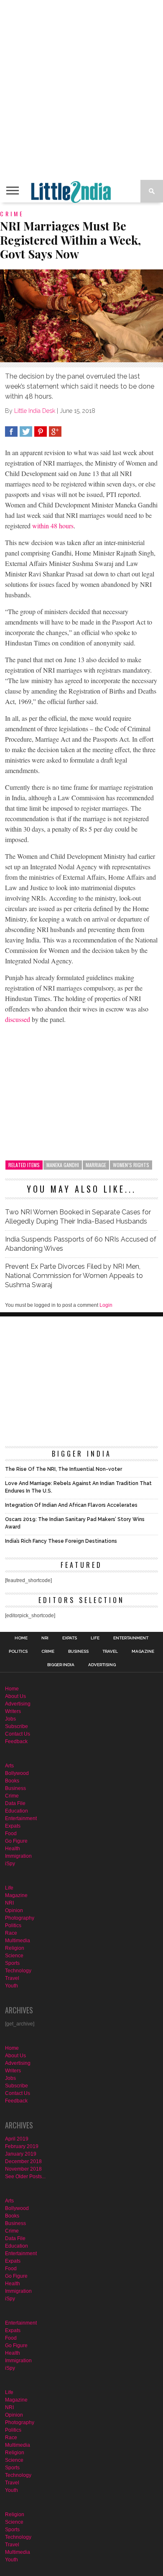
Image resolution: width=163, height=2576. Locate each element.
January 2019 (21, 2154)
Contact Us (18, 1734)
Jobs (10, 1719)
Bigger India (61, 1665)
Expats (70, 1638)
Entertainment (131, 1638)
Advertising (102, 1665)
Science (14, 1956)
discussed (18, 1019)
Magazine (143, 1652)
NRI (45, 1638)
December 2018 (23, 2161)
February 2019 (22, 2146)
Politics (18, 1652)
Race (11, 1933)
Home (21, 1638)
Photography (20, 1918)
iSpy (10, 1864)
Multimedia (18, 1941)
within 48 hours (53, 526)
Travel (110, 1652)
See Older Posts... (25, 2177)
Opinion (14, 1910)
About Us (15, 1696)
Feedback (16, 1741)
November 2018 (23, 2169)
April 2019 (17, 2139)
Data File (15, 1803)
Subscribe (17, 1726)
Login (106, 1305)
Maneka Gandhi (63, 1165)
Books (12, 1781)
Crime (48, 1652)
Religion (15, 1948)
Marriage (96, 1165)
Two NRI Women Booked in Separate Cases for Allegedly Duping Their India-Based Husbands (78, 1217)
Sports (12, 1963)
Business (78, 1652)
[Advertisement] (81, 90)
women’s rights (131, 1165)
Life (95, 1638)
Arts (9, 1766)
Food (11, 1833)
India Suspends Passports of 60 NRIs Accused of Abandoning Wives (81, 1244)
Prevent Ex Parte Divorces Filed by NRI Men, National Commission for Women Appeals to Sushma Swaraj (74, 1276)
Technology (18, 1971)
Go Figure (16, 1841)
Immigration (18, 1856)
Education (17, 1811)
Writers (13, 1711)
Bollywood (17, 1773)
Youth (11, 1986)
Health (13, 1849)
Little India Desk (35, 411)
